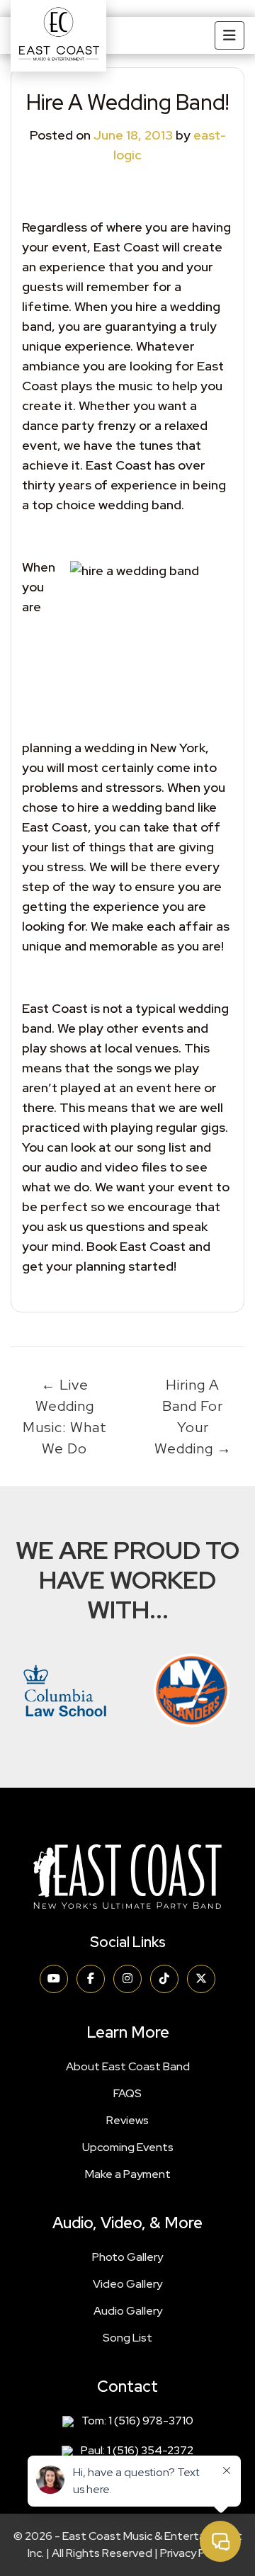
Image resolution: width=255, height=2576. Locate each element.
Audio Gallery (128, 2311)
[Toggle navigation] (229, 35)
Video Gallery (127, 2284)
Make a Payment (128, 2174)
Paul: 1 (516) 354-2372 (137, 2450)
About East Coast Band (128, 2066)
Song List (127, 2338)
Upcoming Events (128, 2147)
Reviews (127, 2120)
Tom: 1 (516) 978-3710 (137, 2421)
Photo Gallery (127, 2257)
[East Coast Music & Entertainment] (58, 36)
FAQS (127, 2093)
